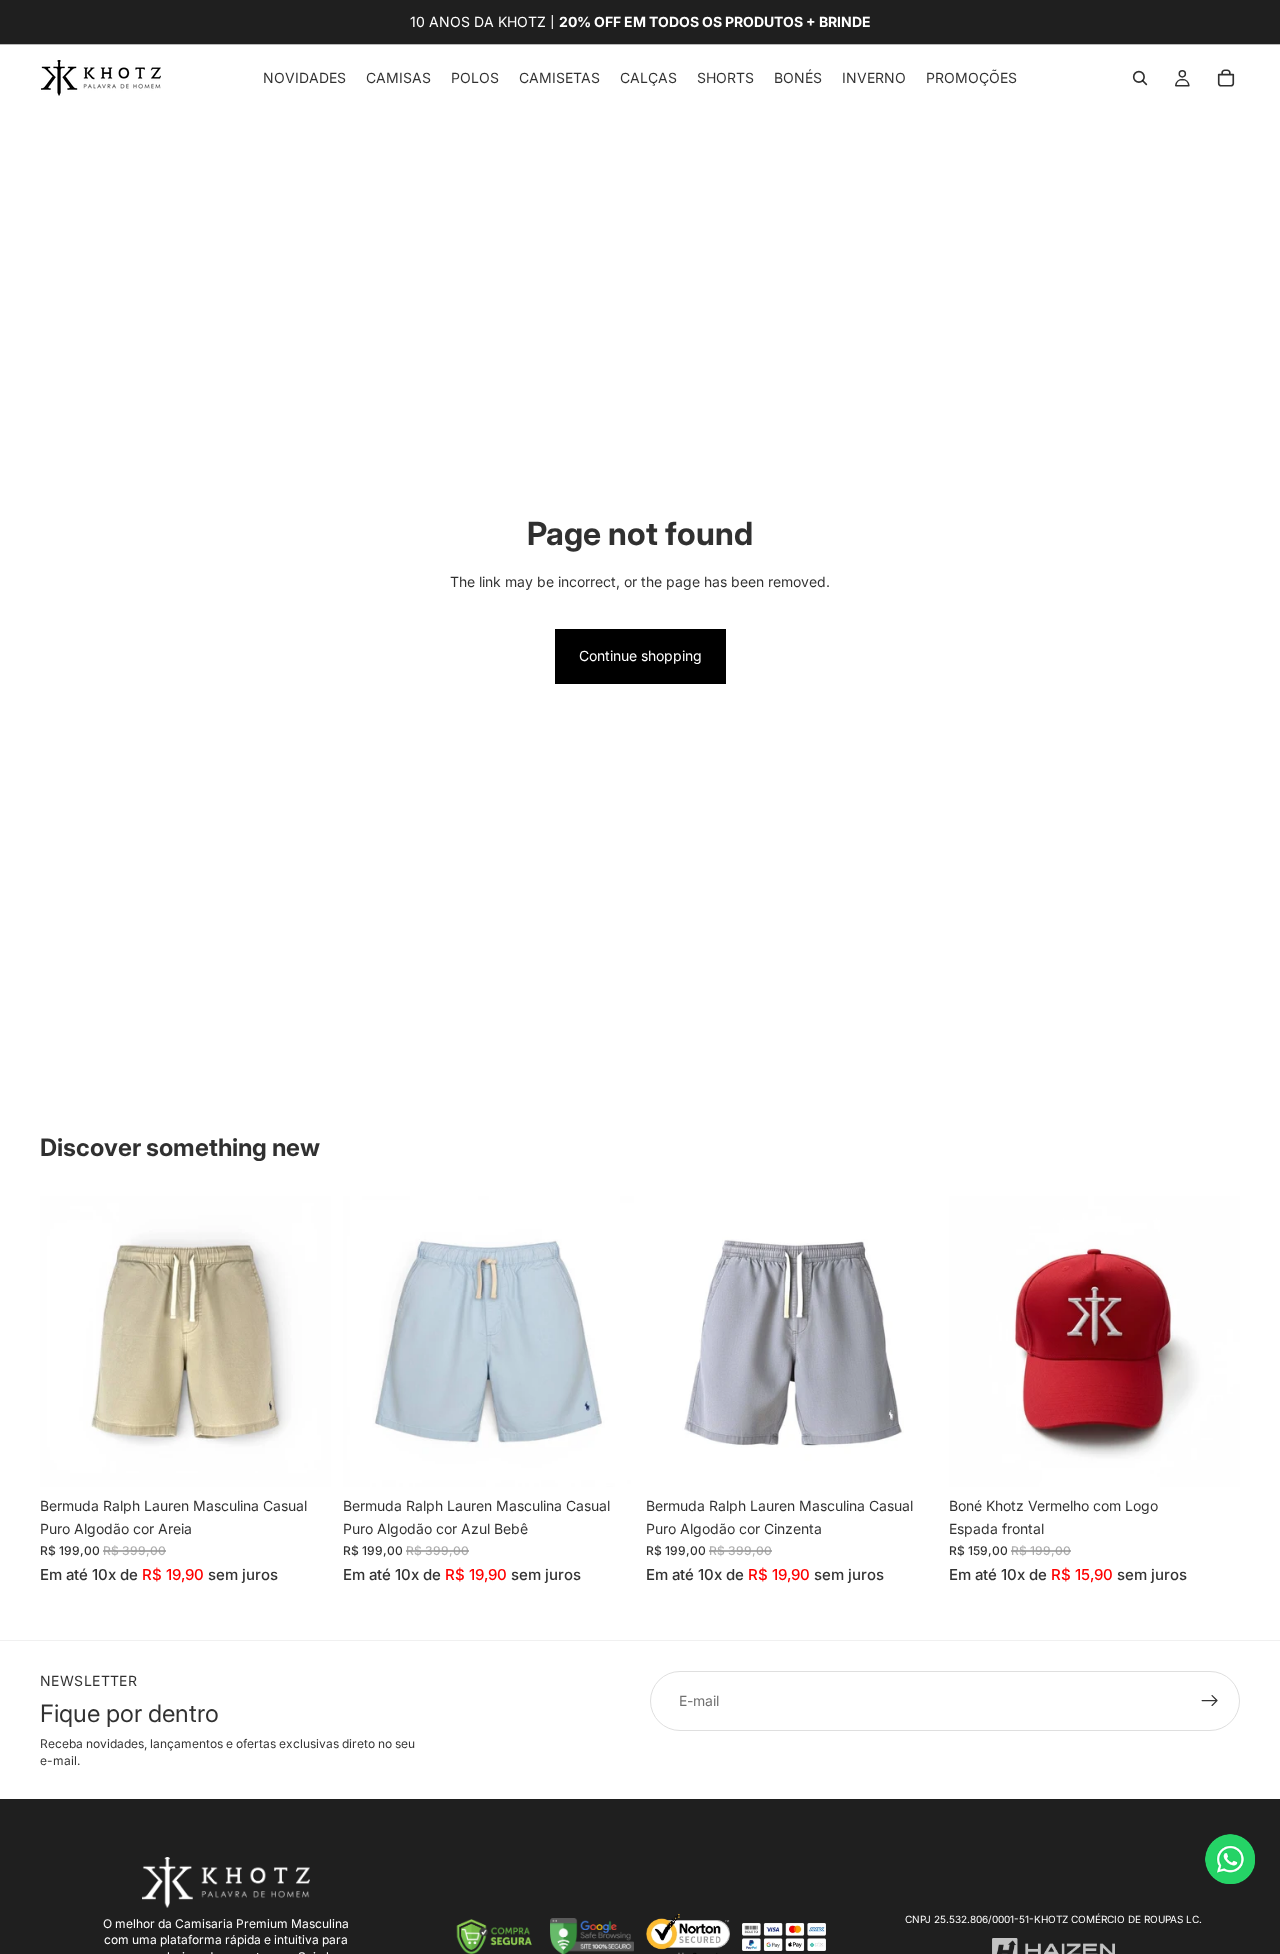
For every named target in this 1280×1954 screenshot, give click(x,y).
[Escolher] (300, 1457)
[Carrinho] (1226, 78)
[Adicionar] (1209, 1457)
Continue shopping (640, 655)
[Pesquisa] (1140, 78)
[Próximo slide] (301, 1342)
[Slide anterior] (70, 1342)
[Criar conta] (1210, 1701)
